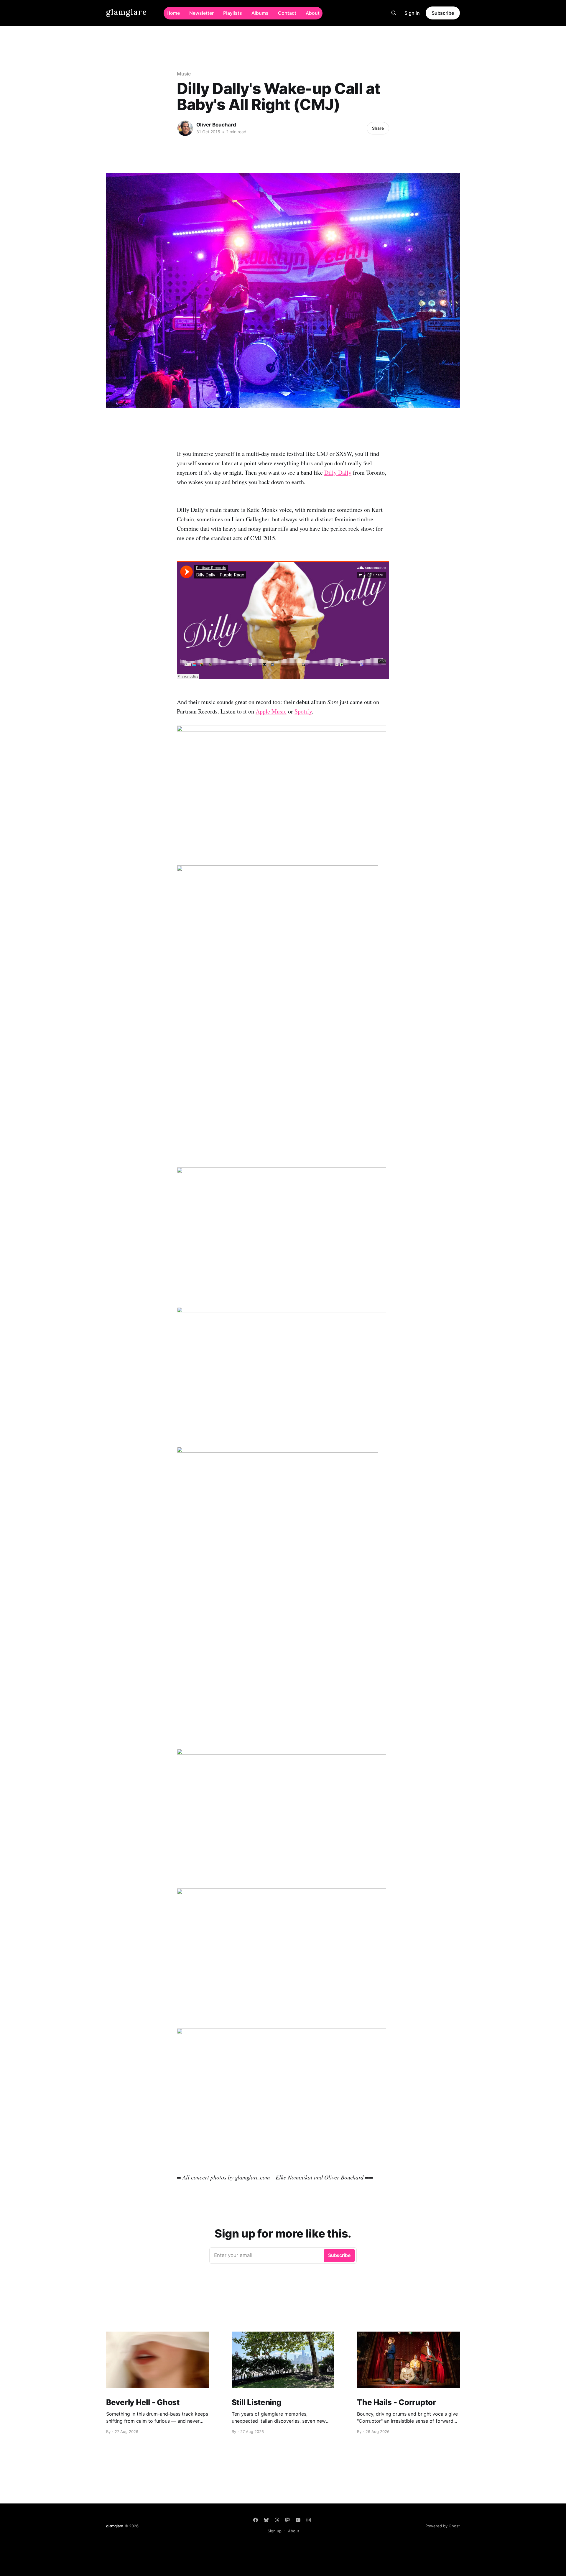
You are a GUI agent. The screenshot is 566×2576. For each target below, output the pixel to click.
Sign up (275, 2531)
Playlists (233, 13)
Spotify (303, 711)
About (313, 13)
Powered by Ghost (443, 2526)
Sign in (412, 13)
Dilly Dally (338, 472)
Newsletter (201, 13)
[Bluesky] (266, 2520)
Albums (260, 13)
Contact (287, 13)
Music (184, 74)
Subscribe (443, 13)
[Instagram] (309, 2520)
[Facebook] (256, 2520)
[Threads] (277, 2520)
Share (378, 128)
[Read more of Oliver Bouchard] (185, 128)
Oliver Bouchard (216, 125)
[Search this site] (394, 13)
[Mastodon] (287, 2520)
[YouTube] (298, 2520)
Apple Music (271, 711)
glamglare (127, 12)
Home (173, 13)
